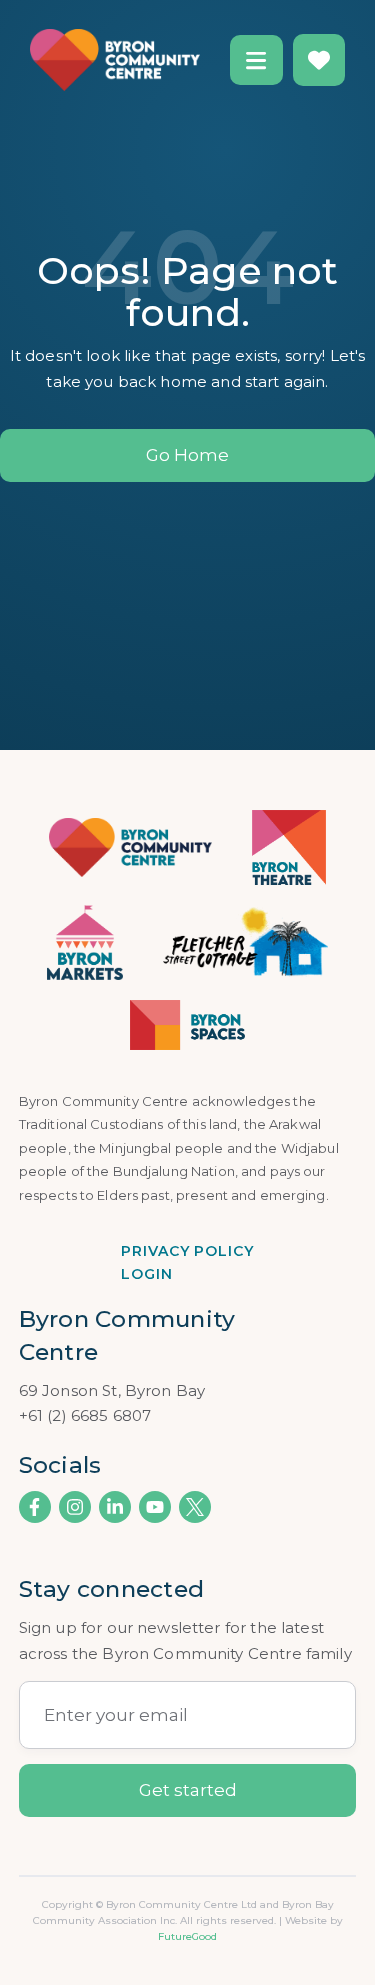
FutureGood (187, 1936)
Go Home (187, 455)
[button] (256, 60)
